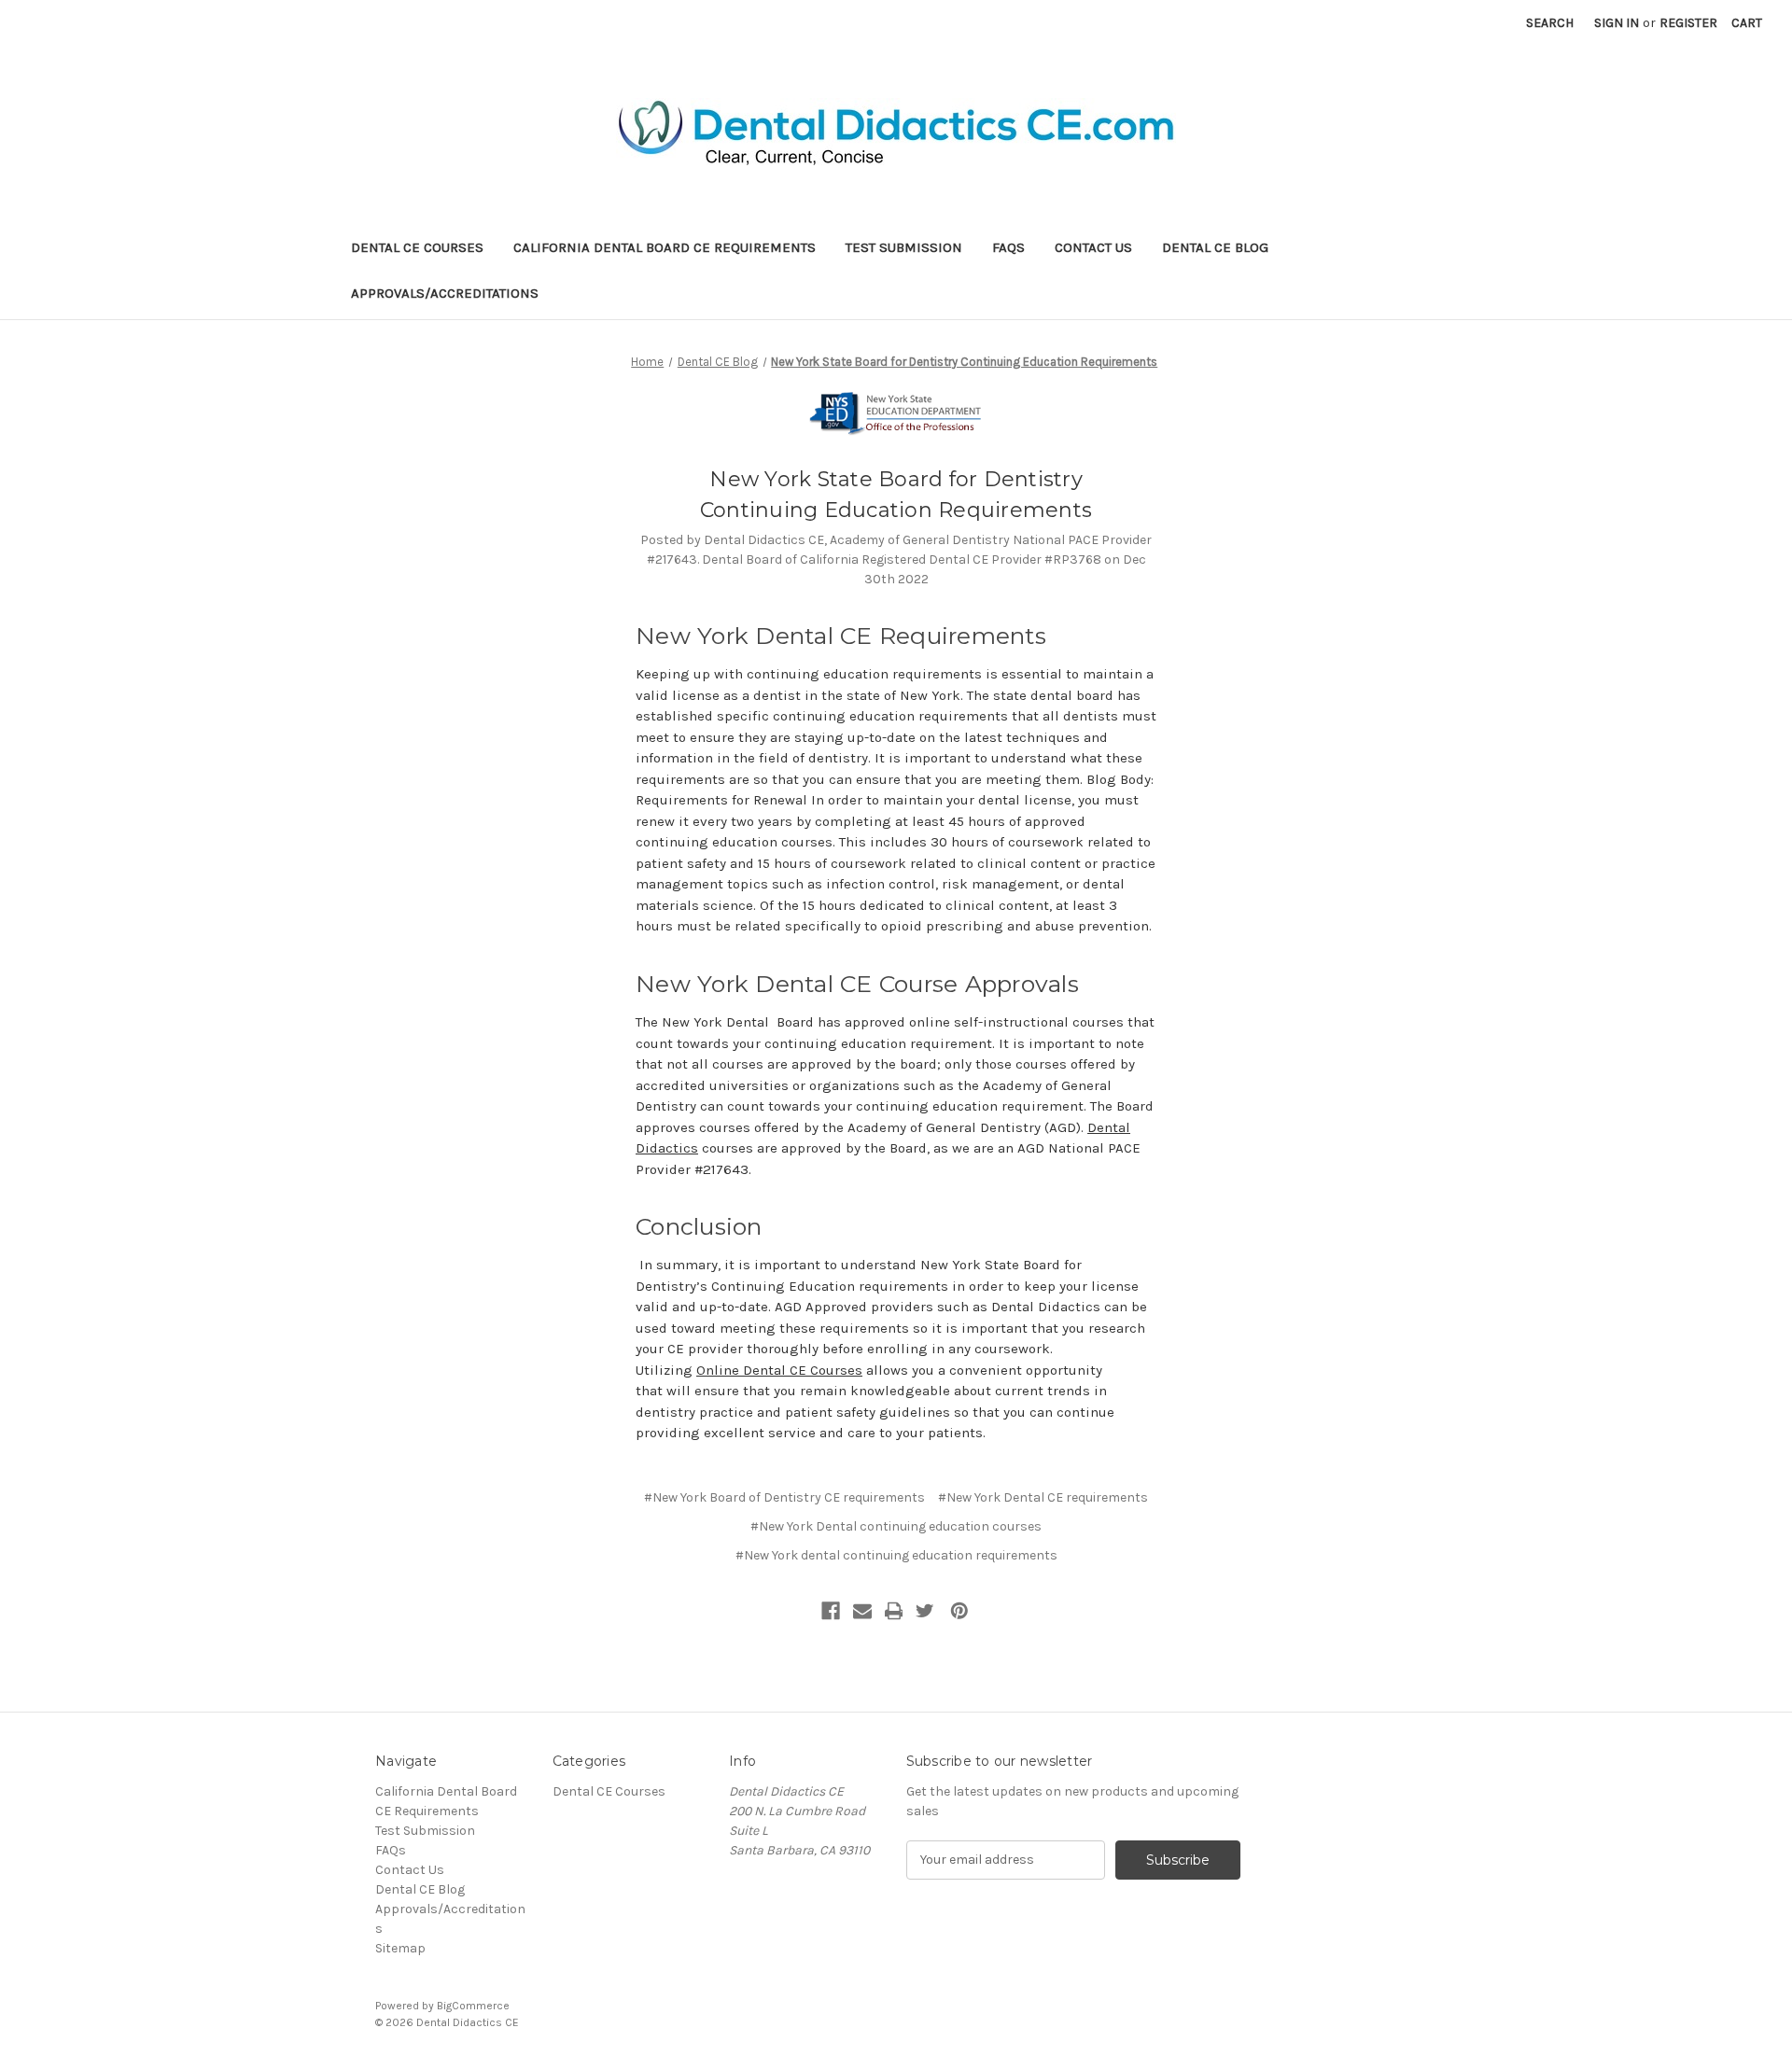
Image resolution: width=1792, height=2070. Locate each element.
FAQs (1008, 247)
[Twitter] (925, 1611)
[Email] (862, 1611)
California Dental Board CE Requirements (665, 247)
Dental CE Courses (417, 247)
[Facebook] (831, 1611)
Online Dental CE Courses (779, 1370)
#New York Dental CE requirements (1043, 1497)
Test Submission (904, 247)
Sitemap (400, 1948)
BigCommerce (473, 2006)
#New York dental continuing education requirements (896, 1555)
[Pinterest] (959, 1611)
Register (1688, 23)
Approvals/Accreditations (445, 293)
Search (1550, 23)
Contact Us (1093, 247)
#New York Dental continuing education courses (896, 1526)
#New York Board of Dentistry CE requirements (784, 1497)
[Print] (894, 1611)
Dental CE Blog (1215, 247)
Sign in (1617, 23)
